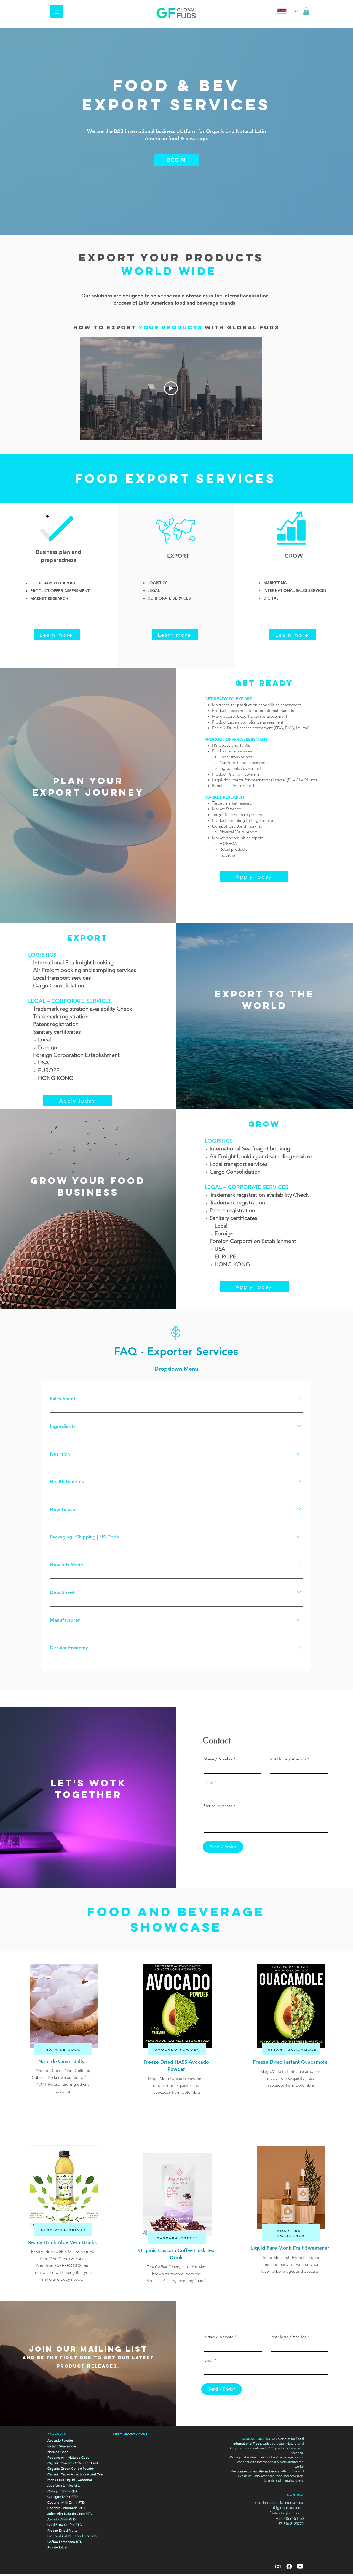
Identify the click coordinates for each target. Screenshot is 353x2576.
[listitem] (63, 2028)
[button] (57, 12)
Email (208, 1783)
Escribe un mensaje (220, 1806)
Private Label (57, 2547)
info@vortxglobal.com (285, 2513)
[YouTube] (300, 2566)
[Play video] (171, 388)
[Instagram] (278, 2566)
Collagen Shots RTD (62, 2491)
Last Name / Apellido (288, 1759)
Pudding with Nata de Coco (68, 2457)
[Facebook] (289, 2566)
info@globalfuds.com (286, 2507)
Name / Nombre (218, 1759)
